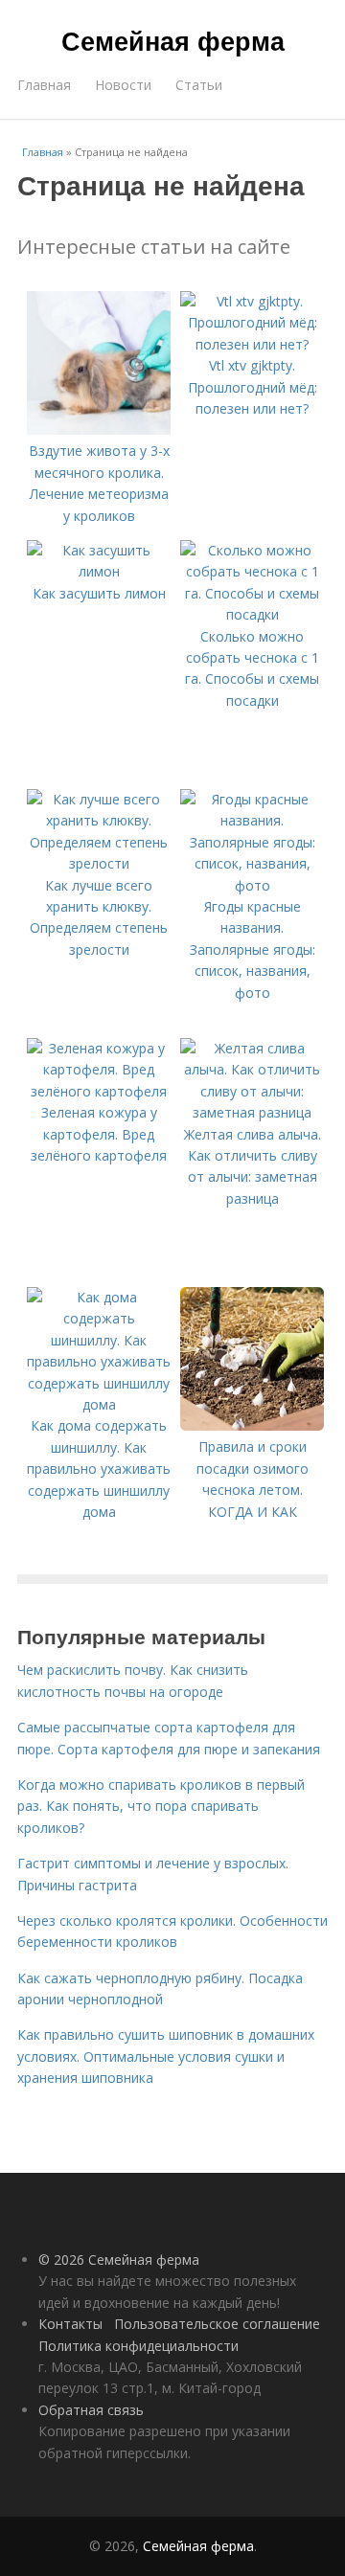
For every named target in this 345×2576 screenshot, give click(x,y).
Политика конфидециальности (138, 2346)
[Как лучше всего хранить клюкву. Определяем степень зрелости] (99, 863)
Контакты (70, 2324)
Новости (123, 85)
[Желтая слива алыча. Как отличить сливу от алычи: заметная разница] (252, 1112)
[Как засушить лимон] (99, 571)
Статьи (199, 85)
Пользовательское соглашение (217, 2324)
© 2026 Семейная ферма (119, 2260)
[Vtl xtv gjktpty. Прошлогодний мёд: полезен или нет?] (252, 344)
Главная (44, 85)
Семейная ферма (173, 40)
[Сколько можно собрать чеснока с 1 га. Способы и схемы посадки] (252, 614)
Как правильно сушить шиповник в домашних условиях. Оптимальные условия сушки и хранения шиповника (166, 2056)
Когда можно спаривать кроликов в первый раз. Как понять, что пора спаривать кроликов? (161, 1806)
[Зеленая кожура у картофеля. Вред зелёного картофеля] (99, 1091)
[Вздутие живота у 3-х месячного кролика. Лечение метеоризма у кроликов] (99, 429)
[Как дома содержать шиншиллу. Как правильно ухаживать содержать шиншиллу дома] (99, 1404)
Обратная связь (91, 2410)
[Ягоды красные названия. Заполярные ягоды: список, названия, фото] (252, 885)
